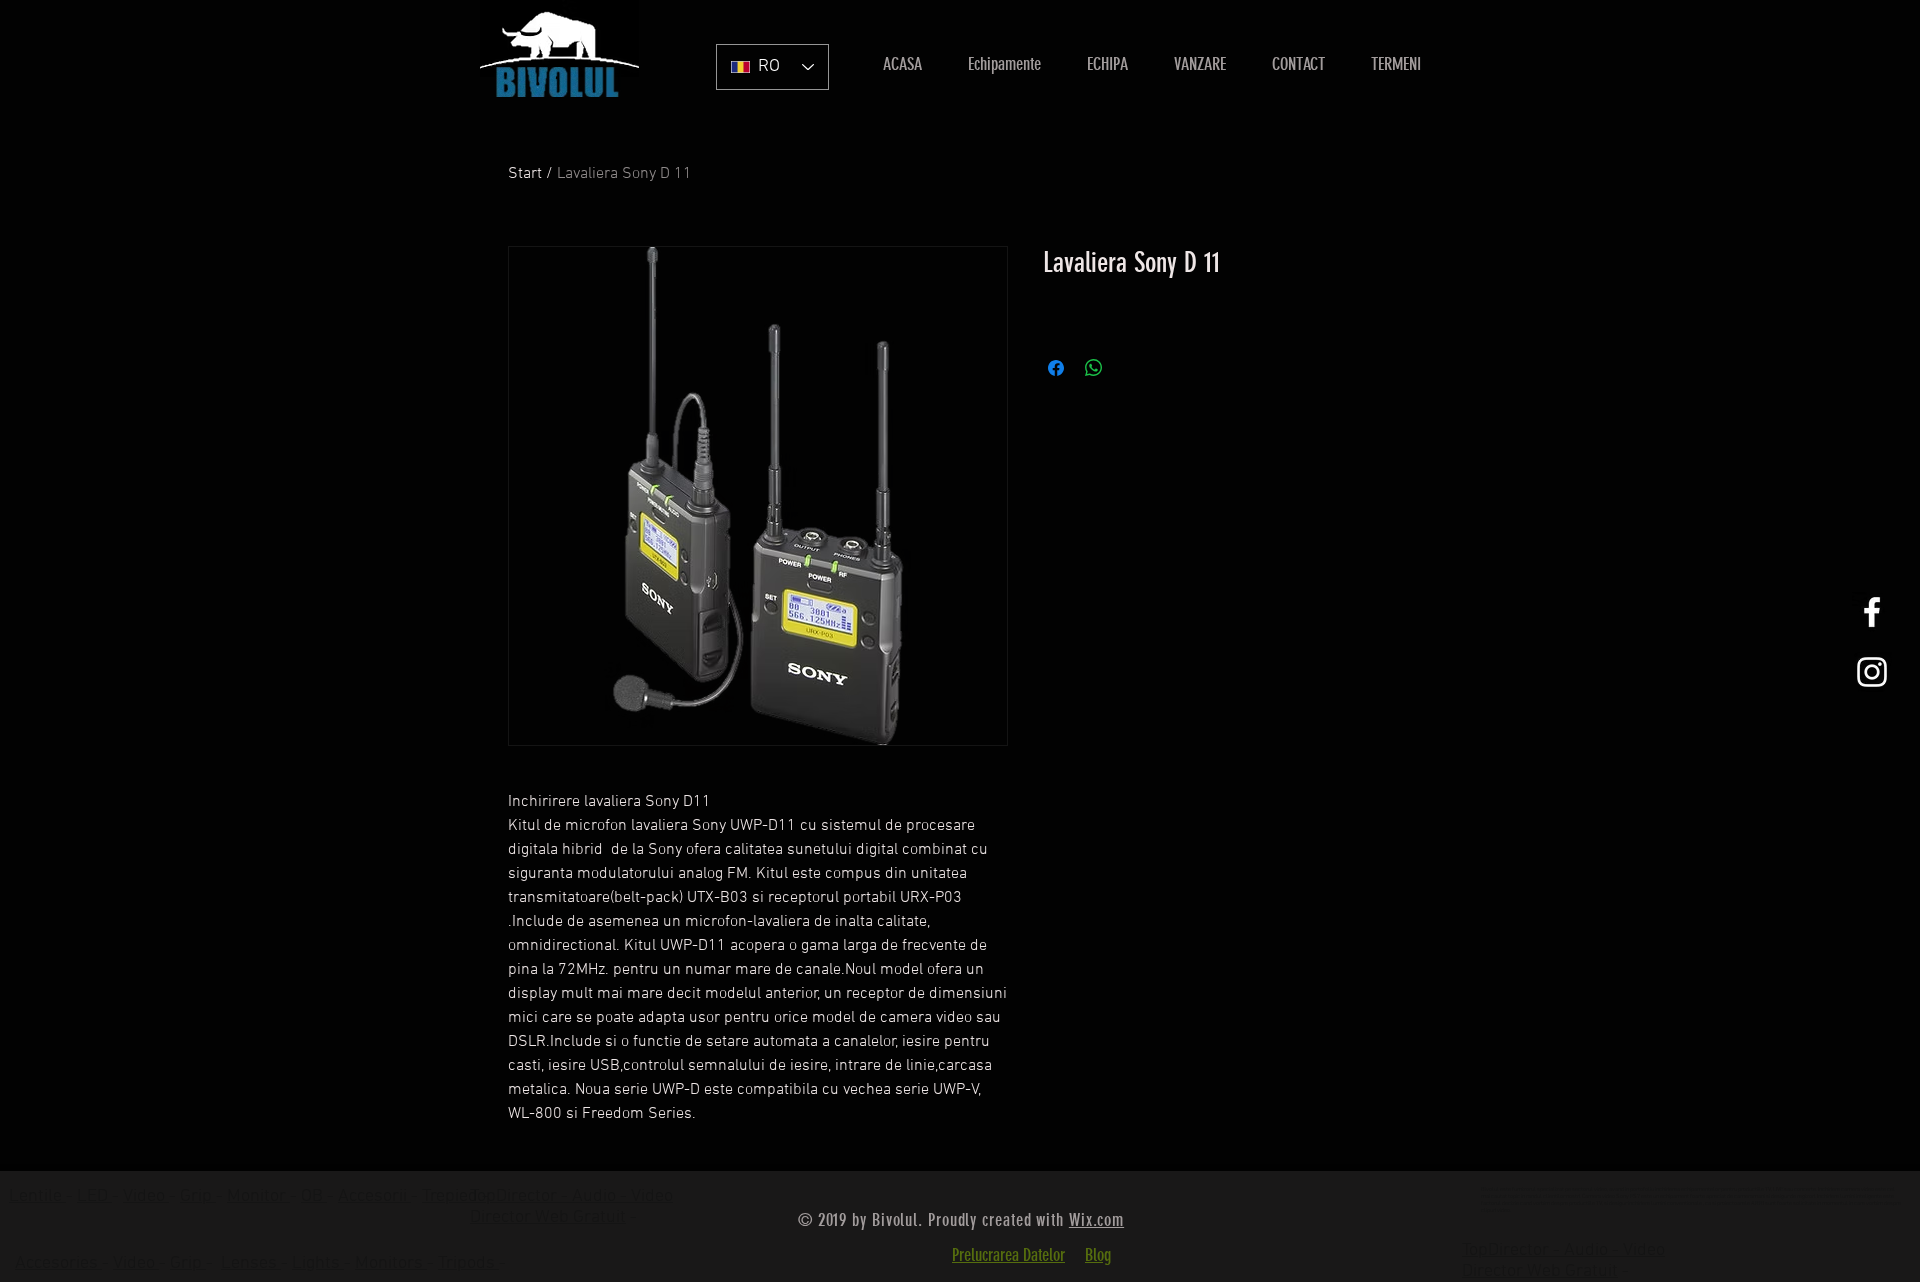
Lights (318, 1263)
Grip (198, 1196)
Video (146, 1196)
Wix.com (1096, 1220)
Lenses (251, 1263)
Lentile (37, 1196)
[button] (1200, 64)
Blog (1098, 1255)
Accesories (58, 1263)
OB (314, 1196)
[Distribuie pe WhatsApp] (1094, 368)
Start (525, 174)
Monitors (391, 1263)
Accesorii (374, 1196)
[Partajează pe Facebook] (1056, 368)
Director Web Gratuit (548, 1217)
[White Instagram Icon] (1872, 672)
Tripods (468, 1263)
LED (94, 1196)
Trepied (452, 1196)
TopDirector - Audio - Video (1563, 1250)
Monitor (258, 1196)
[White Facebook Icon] (1872, 612)
